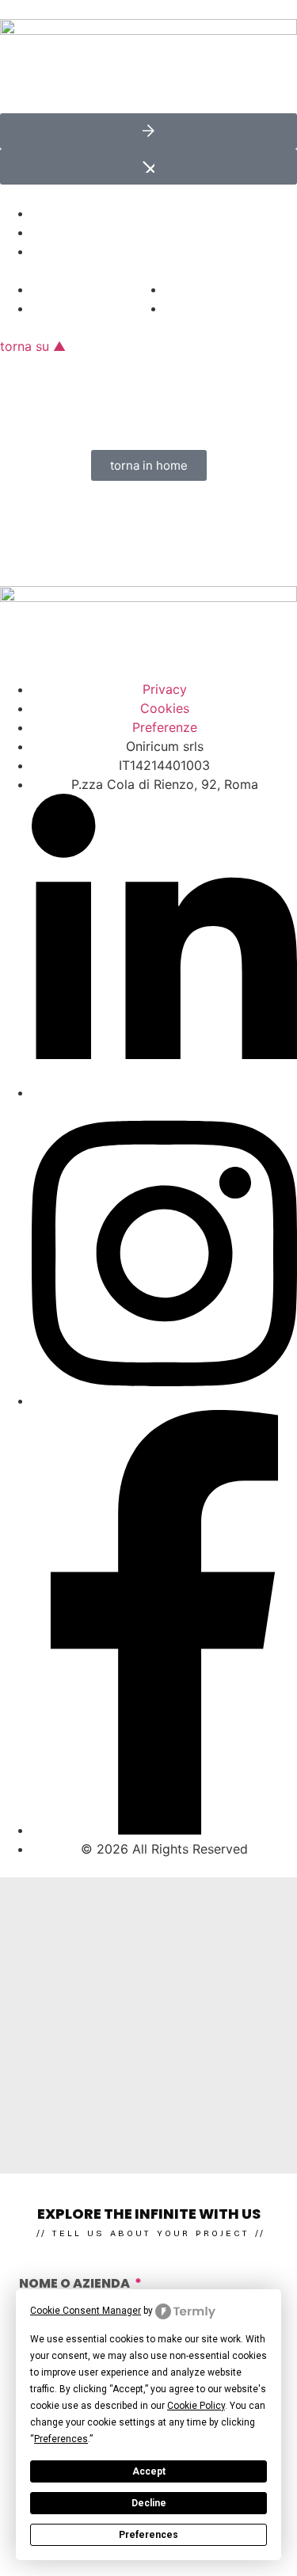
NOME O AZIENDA (76, 2284)
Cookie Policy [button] (196, 2406)
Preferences (148, 2535)
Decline (149, 2503)
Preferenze (165, 727)
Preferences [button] (61, 2439)
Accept (149, 2471)
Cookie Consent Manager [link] (86, 2311)
